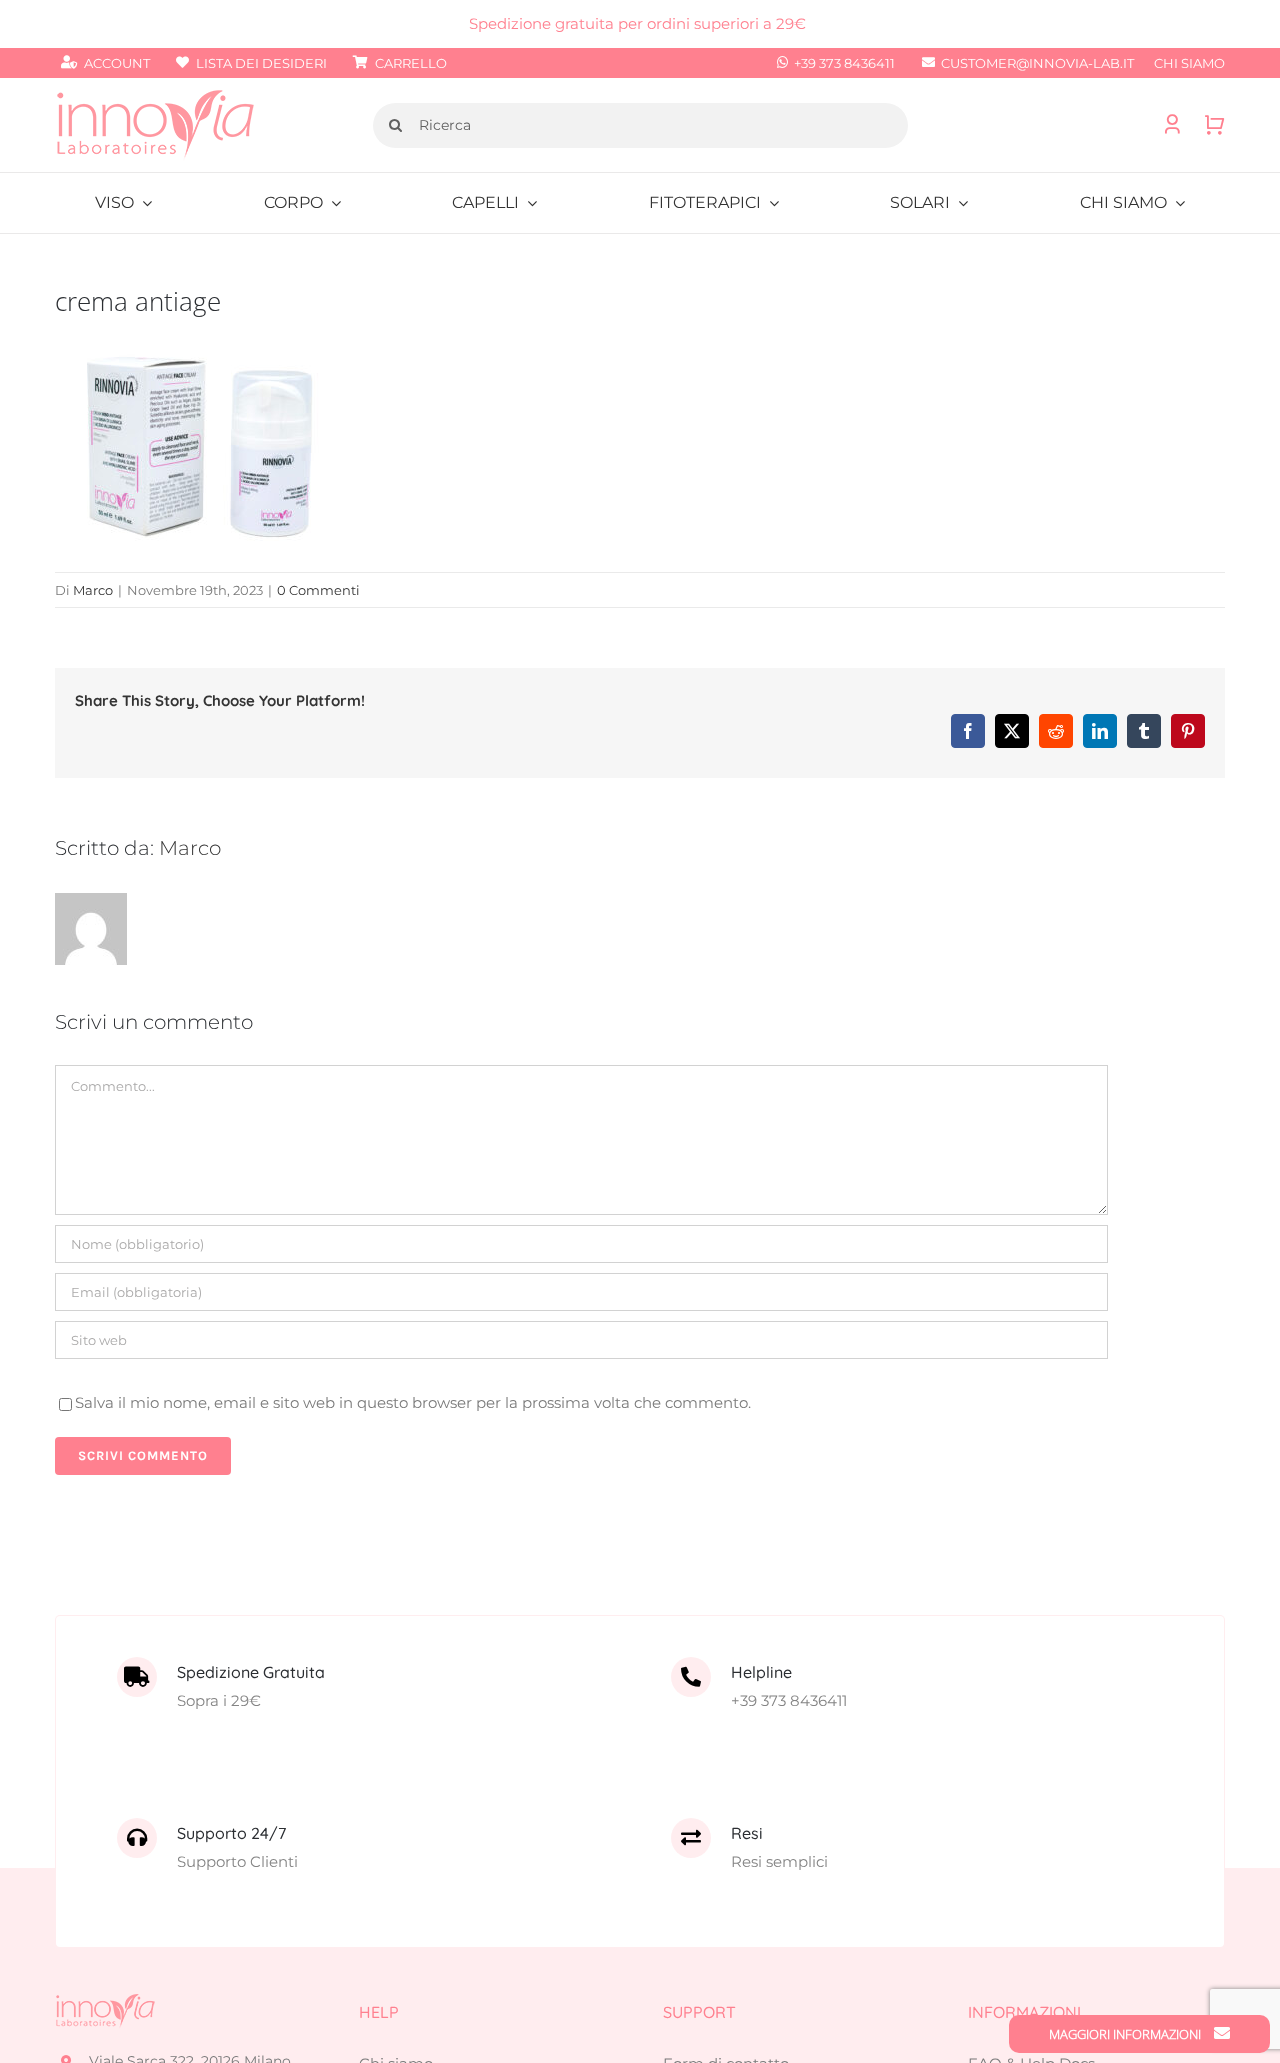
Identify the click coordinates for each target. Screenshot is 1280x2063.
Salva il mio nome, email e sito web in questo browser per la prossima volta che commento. (413, 1402)
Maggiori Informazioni (1126, 2034)
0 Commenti (318, 590)
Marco (93, 590)
